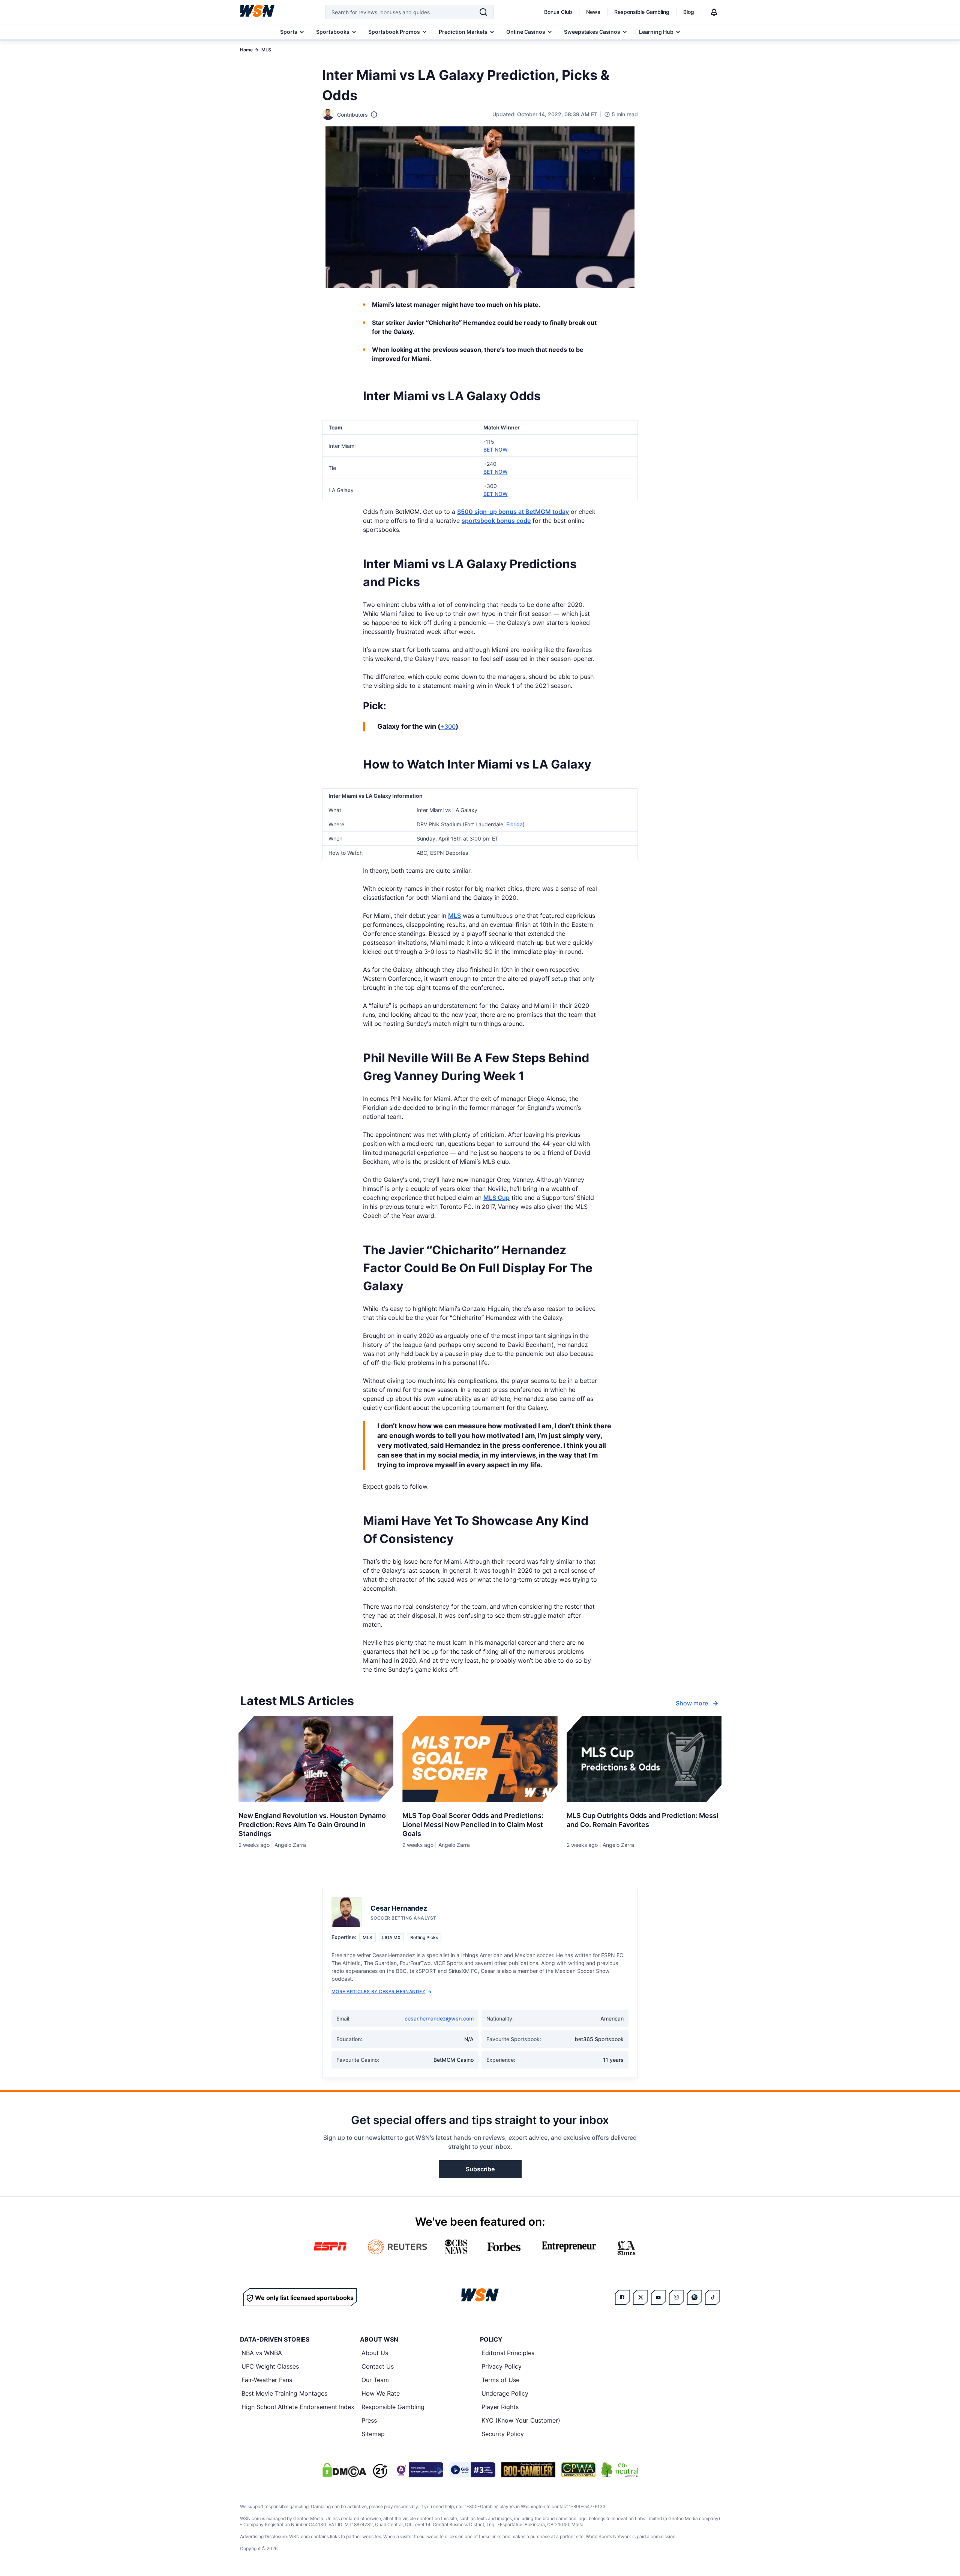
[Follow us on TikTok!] (712, 2297)
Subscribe (480, 2169)
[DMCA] (344, 2470)
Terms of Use (500, 2380)
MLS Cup (496, 1198)
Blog (689, 12)
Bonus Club (558, 12)
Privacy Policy (502, 2366)
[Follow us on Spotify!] (694, 2297)
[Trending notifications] (714, 12)
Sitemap (373, 2434)
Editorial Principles (508, 2353)
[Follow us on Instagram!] (676, 2297)
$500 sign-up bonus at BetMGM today (513, 512)
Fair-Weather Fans (267, 2380)
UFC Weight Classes (270, 2366)
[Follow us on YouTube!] (658, 2297)
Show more (692, 1703)
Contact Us (378, 2366)
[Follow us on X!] (640, 2297)
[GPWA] (578, 2470)
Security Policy (503, 2434)
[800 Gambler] (528, 2470)
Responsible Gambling (642, 12)
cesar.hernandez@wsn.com (439, 2018)
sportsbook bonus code (496, 521)
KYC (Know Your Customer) (521, 2420)
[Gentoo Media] (472, 2470)
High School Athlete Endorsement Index (298, 2407)
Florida (514, 824)
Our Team (375, 2380)
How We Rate (381, 2393)
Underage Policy (505, 2393)
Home (246, 50)
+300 (448, 727)
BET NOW (496, 450)
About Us (375, 2353)
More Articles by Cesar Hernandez (378, 1991)
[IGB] (418, 2470)
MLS (266, 50)
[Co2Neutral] (620, 2470)
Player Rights (500, 2407)
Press (369, 2420)
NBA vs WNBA (262, 2353)
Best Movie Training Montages (284, 2393)
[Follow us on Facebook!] (622, 2297)
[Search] (483, 12)
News (593, 12)
